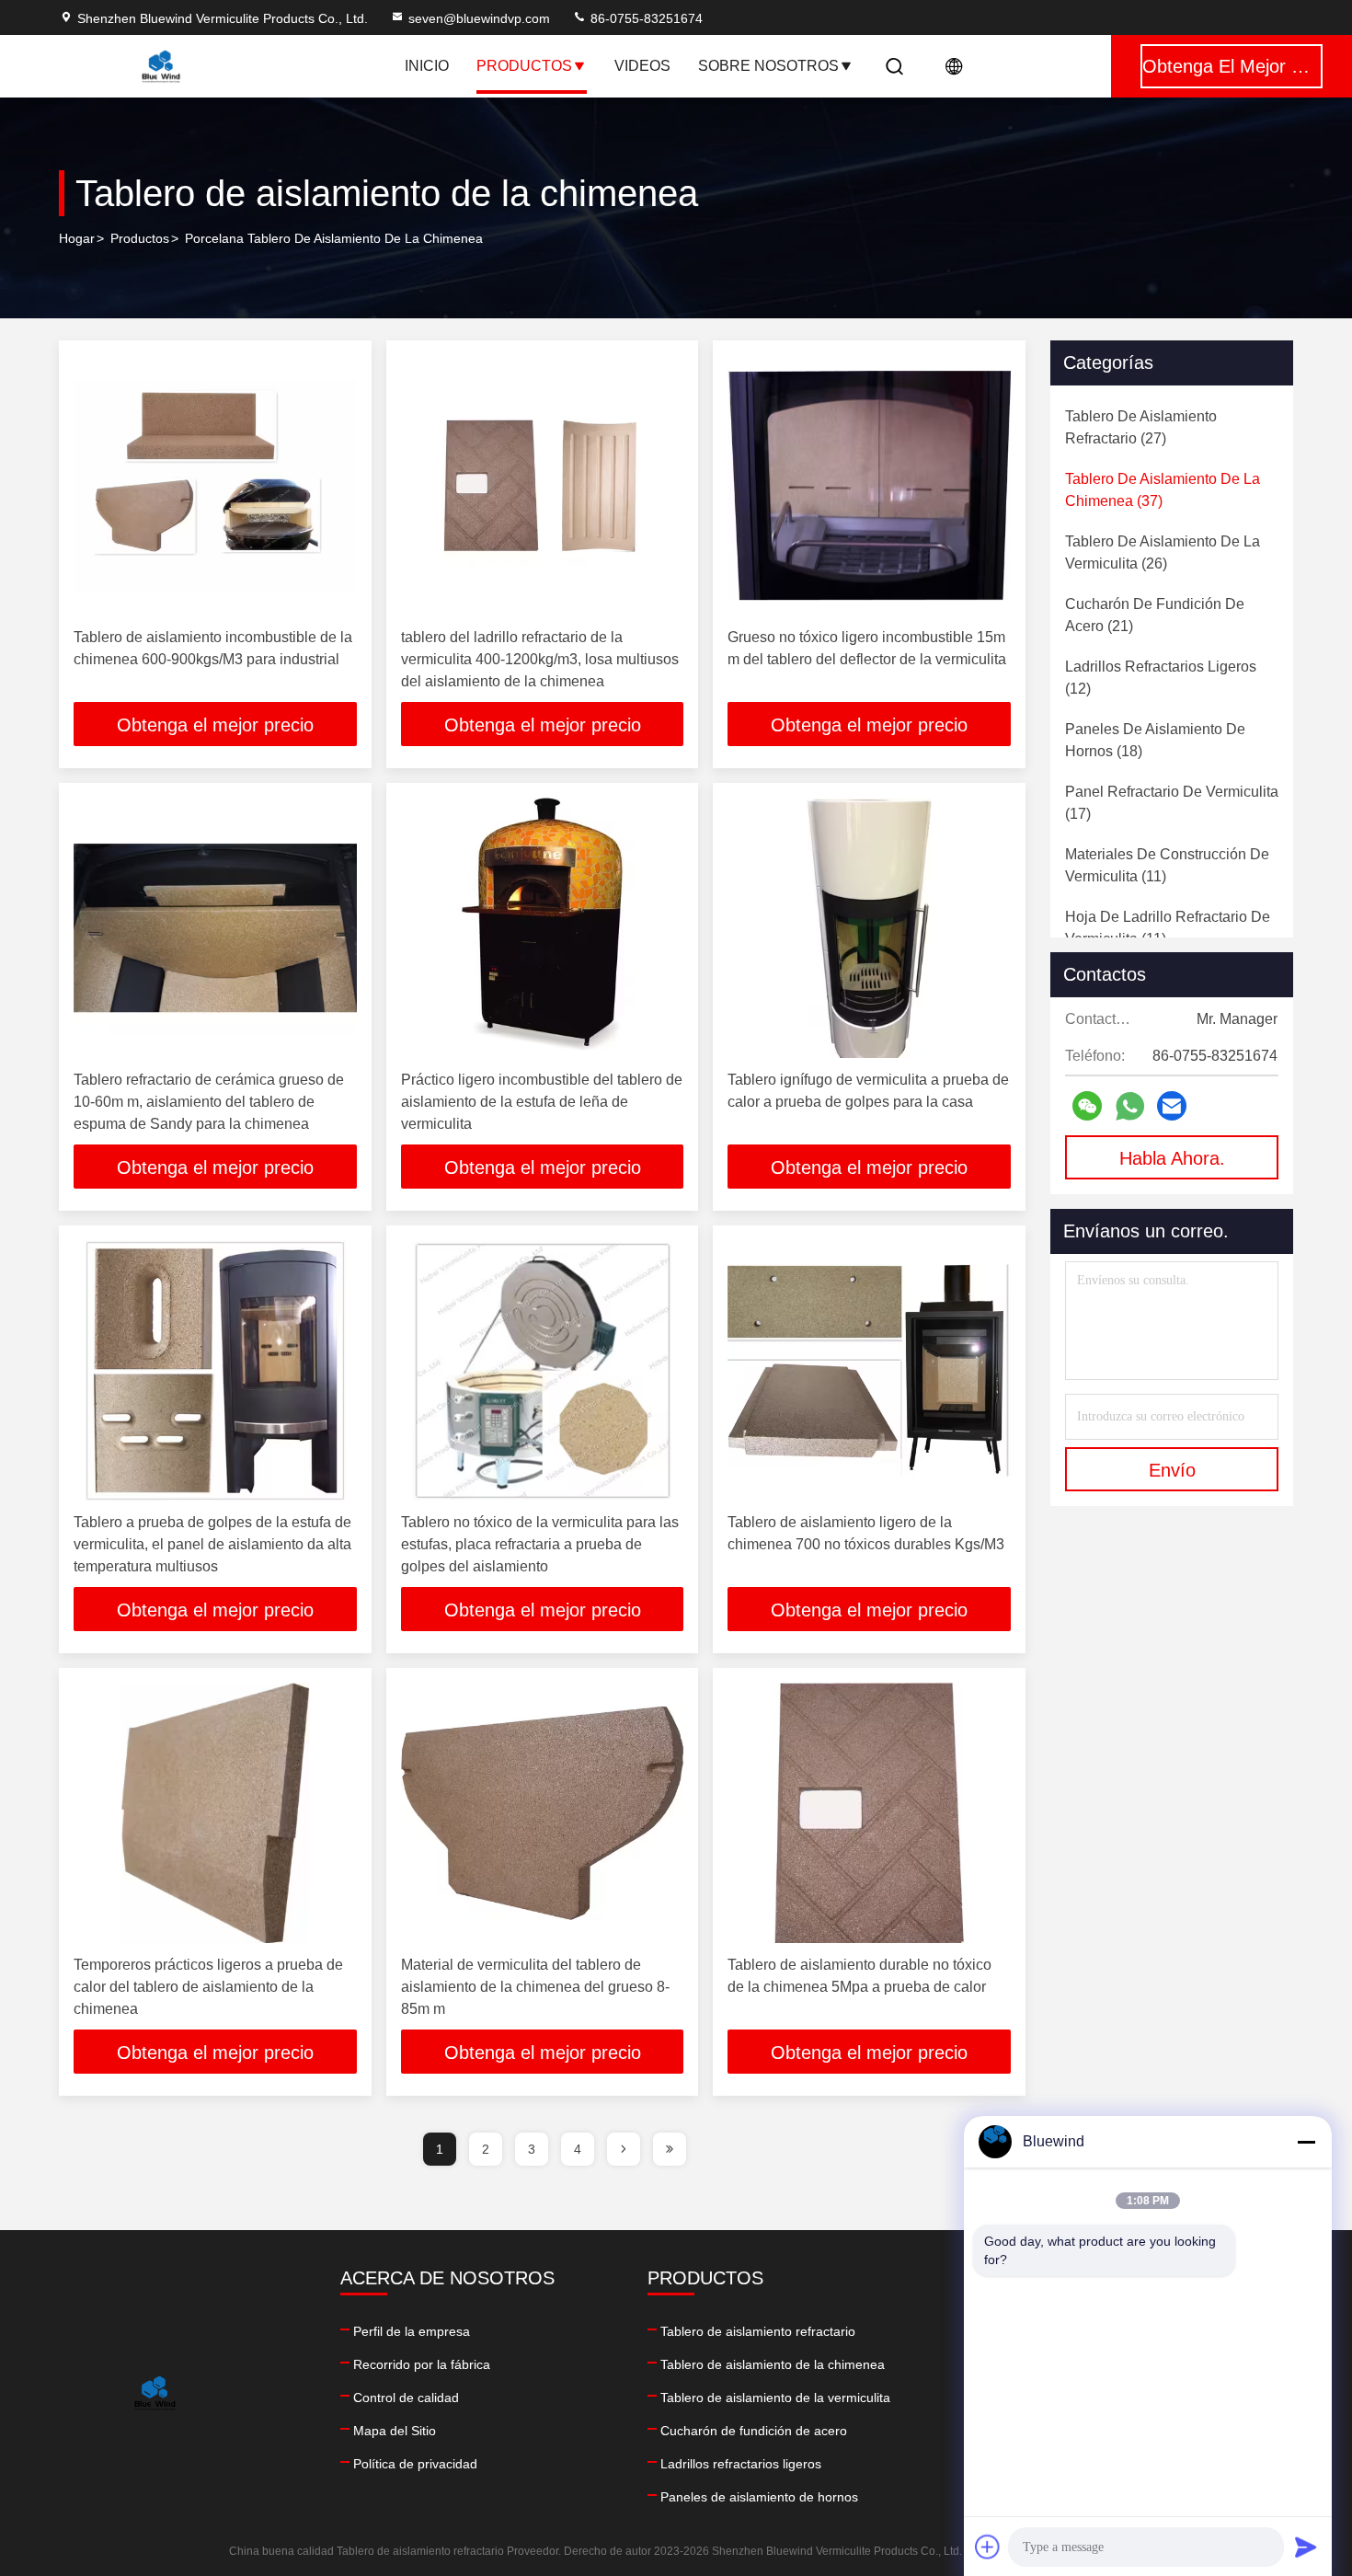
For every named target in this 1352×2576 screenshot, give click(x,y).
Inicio (427, 66)
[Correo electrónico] (1172, 1106)
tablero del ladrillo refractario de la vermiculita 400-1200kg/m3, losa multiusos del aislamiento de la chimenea (540, 659)
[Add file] (988, 2547)
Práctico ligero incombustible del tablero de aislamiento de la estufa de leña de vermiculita (542, 1102)
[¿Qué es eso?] (1130, 1106)
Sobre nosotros (768, 66)
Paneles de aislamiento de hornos (759, 2497)
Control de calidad (406, 2398)
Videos (642, 66)
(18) (1155, 740)
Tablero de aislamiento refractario (758, 2331)
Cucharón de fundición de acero (754, 2431)
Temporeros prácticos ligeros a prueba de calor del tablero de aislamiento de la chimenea (208, 1987)
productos (140, 238)
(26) (1163, 552)
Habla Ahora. (1172, 1158)
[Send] (1306, 2547)
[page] (624, 2149)
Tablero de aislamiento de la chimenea (773, 2364)
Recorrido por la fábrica (422, 2364)
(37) (1163, 490)
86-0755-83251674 (645, 18)
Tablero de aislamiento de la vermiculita (775, 2398)
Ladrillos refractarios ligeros (741, 2464)
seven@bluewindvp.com (479, 18)
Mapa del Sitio (395, 2431)
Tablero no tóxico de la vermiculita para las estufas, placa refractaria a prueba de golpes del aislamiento (540, 1544)
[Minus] (1306, 2142)
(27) (1141, 427)
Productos (524, 66)
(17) (1172, 803)
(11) (1167, 865)
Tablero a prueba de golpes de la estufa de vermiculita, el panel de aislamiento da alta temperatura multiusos (212, 1544)
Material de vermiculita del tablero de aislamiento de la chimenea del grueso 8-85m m (535, 1987)
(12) (1161, 678)
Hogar (77, 238)
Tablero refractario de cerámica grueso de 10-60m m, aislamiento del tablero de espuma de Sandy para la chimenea (209, 1102)
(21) (1155, 615)
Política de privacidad (415, 2464)
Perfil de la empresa (412, 2331)
